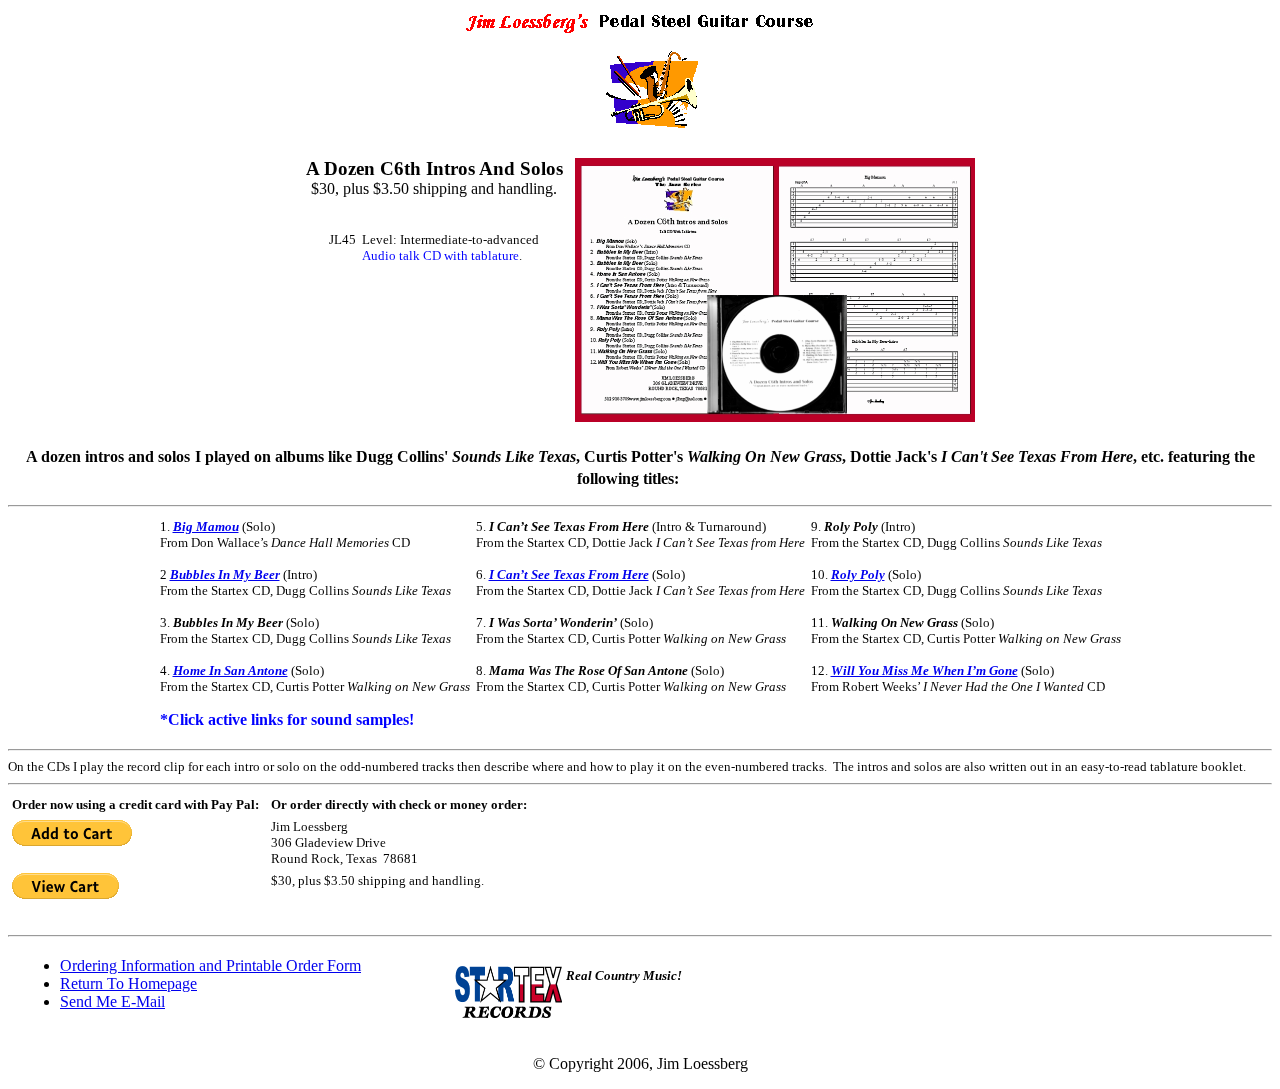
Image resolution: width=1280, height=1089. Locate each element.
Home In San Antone (230, 670)
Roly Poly (858, 574)
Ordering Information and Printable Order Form (210, 965)
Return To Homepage (128, 983)
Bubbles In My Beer (225, 574)
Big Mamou (206, 526)
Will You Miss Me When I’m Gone (924, 670)
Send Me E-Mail (112, 1001)
